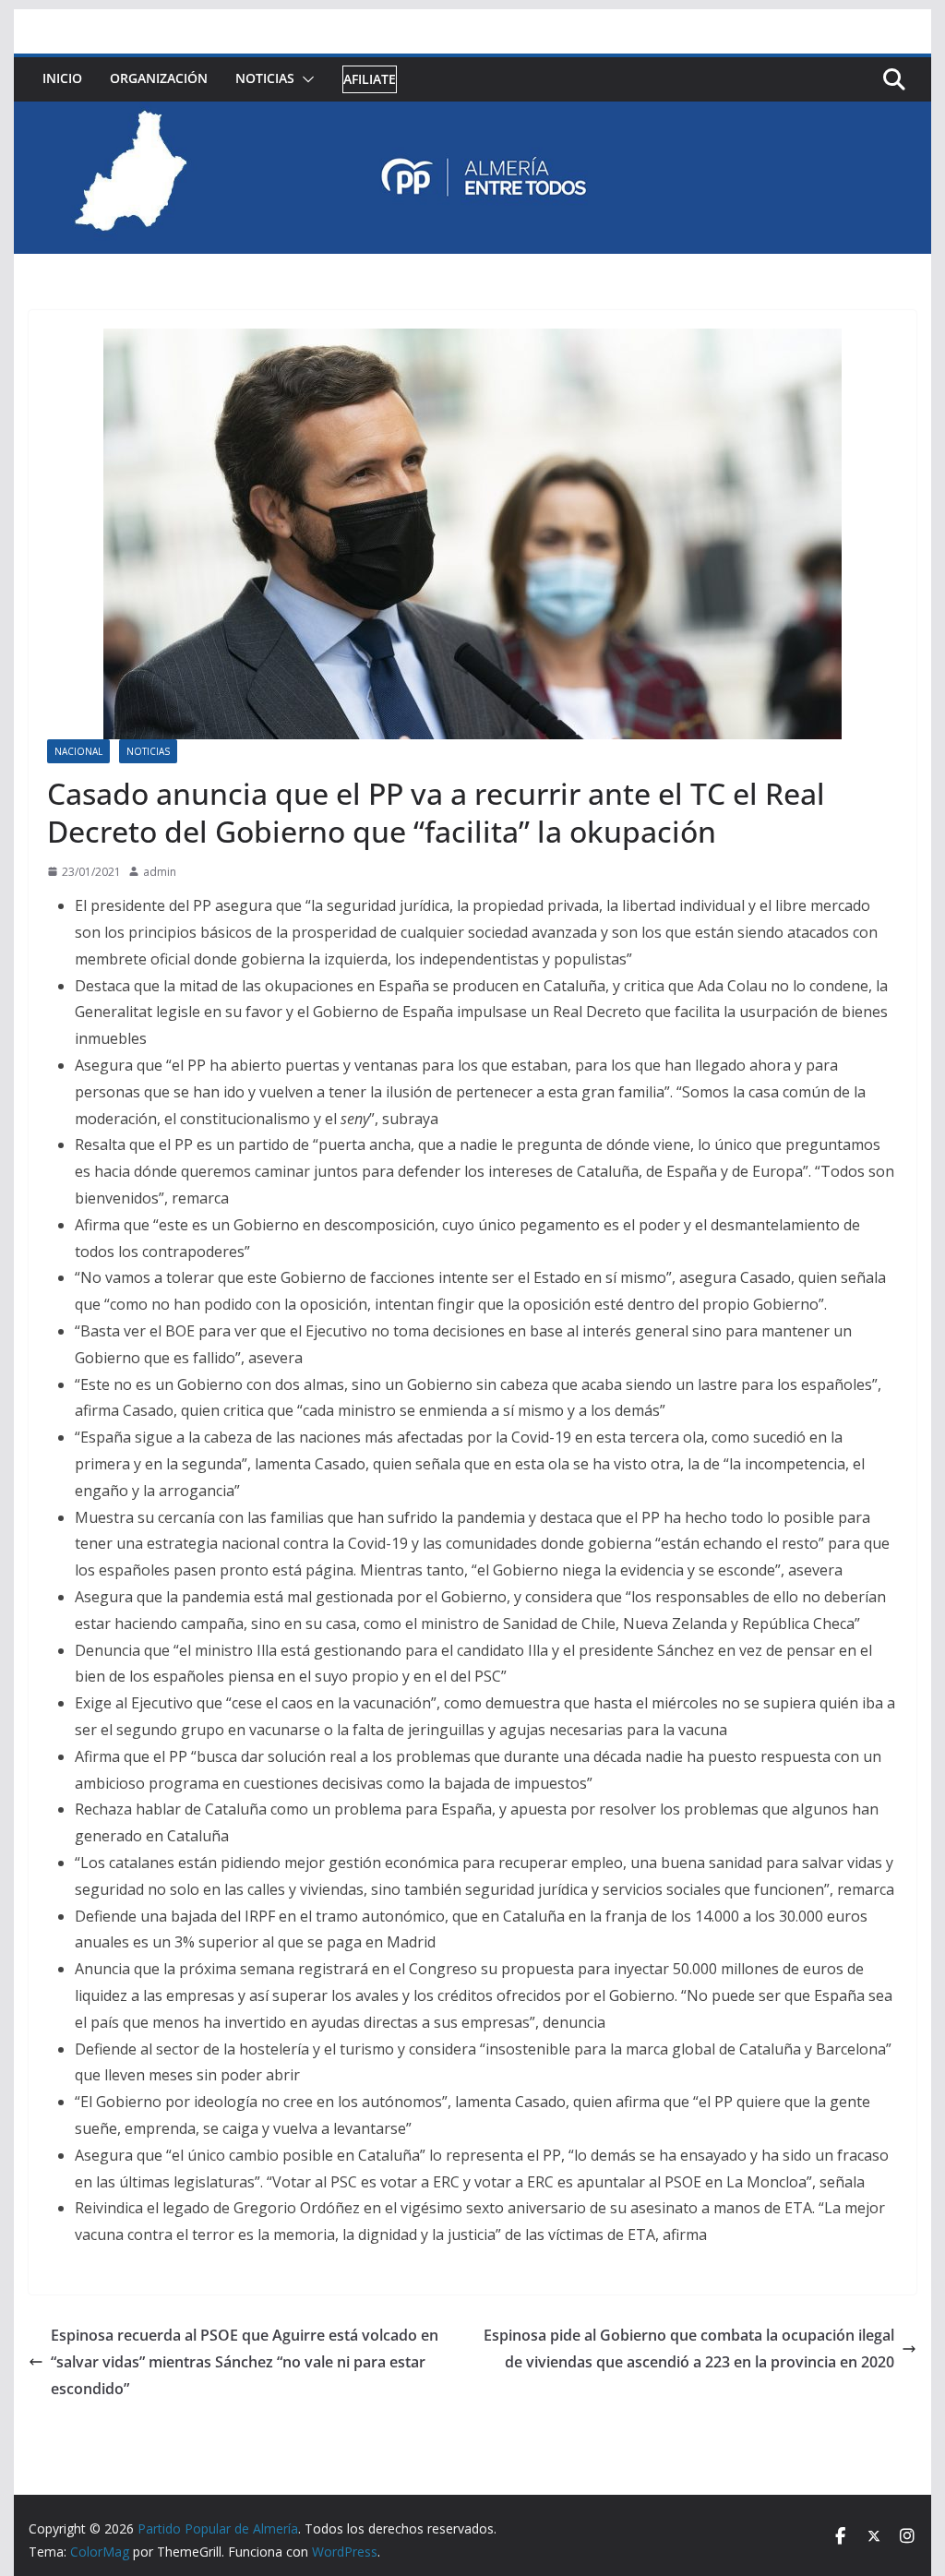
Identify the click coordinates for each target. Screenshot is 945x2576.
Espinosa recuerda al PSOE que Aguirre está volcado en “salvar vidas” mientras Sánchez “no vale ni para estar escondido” (245, 2362)
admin (160, 872)
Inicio (62, 78)
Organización (159, 78)
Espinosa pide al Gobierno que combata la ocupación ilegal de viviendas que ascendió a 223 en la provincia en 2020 (689, 2348)
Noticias (265, 78)
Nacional (78, 751)
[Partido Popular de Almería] (472, 114)
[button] (305, 79)
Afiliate (370, 79)
